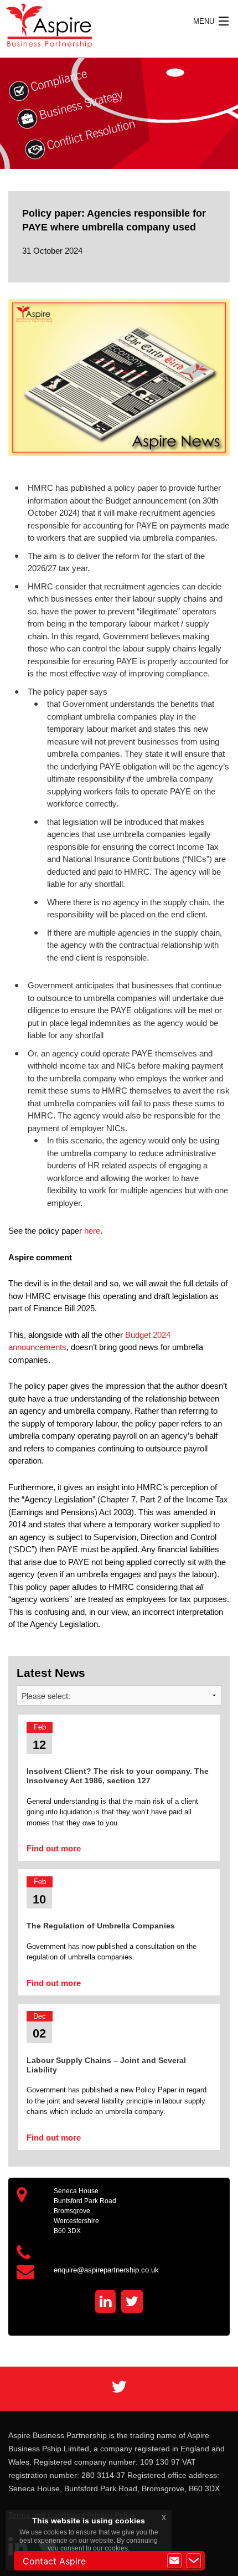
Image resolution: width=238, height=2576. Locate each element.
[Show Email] (174, 2561)
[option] (119, 114)
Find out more (54, 1848)
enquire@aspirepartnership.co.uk (106, 2270)
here (92, 1231)
